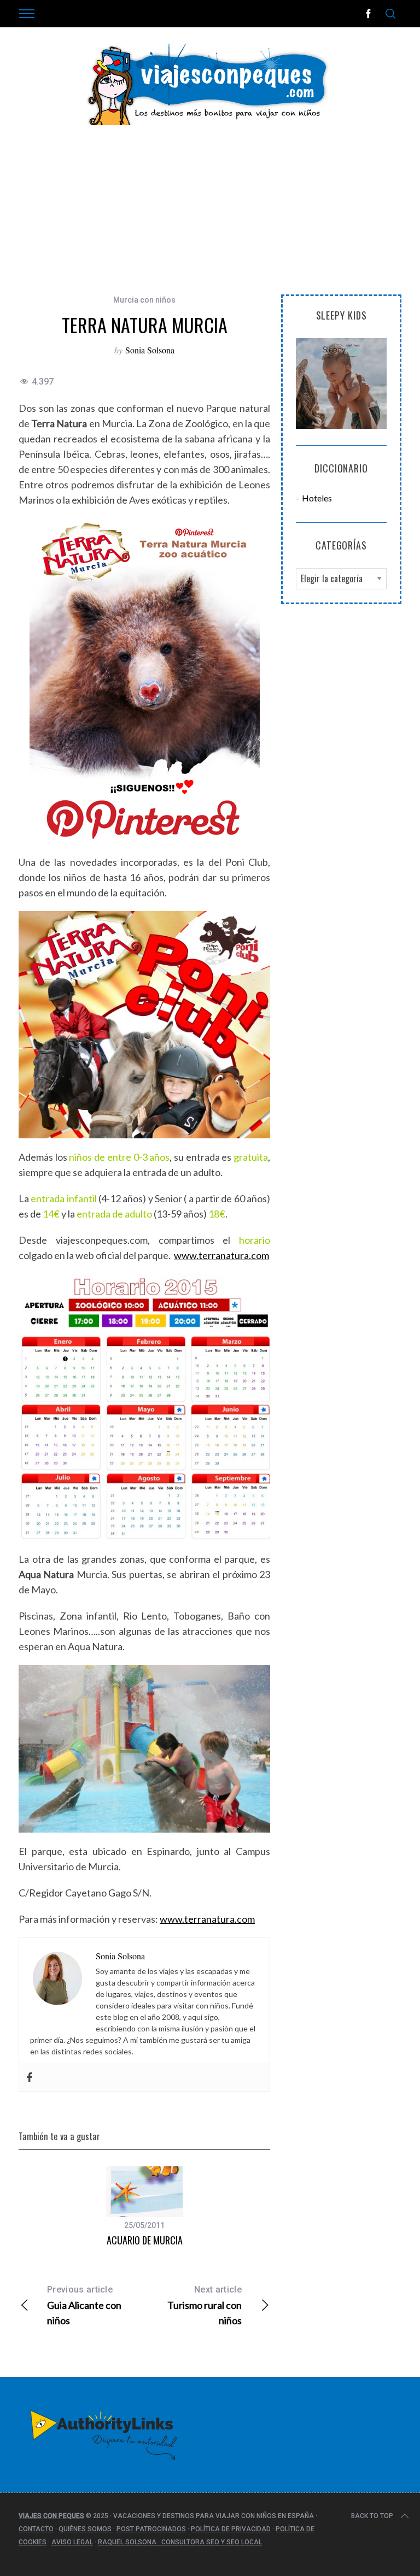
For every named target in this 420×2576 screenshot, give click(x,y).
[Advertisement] (210, 218)
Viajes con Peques (51, 2516)
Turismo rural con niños (205, 2305)
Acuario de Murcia (145, 2240)
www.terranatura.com (221, 1255)
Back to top (372, 2516)
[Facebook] (30, 2078)
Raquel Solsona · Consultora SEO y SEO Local (180, 2542)
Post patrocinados (151, 2529)
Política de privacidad (231, 2529)
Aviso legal (72, 2542)
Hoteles (317, 498)
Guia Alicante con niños (84, 2305)
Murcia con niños (144, 300)
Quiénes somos (85, 2529)
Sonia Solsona (150, 350)
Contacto (36, 2529)
